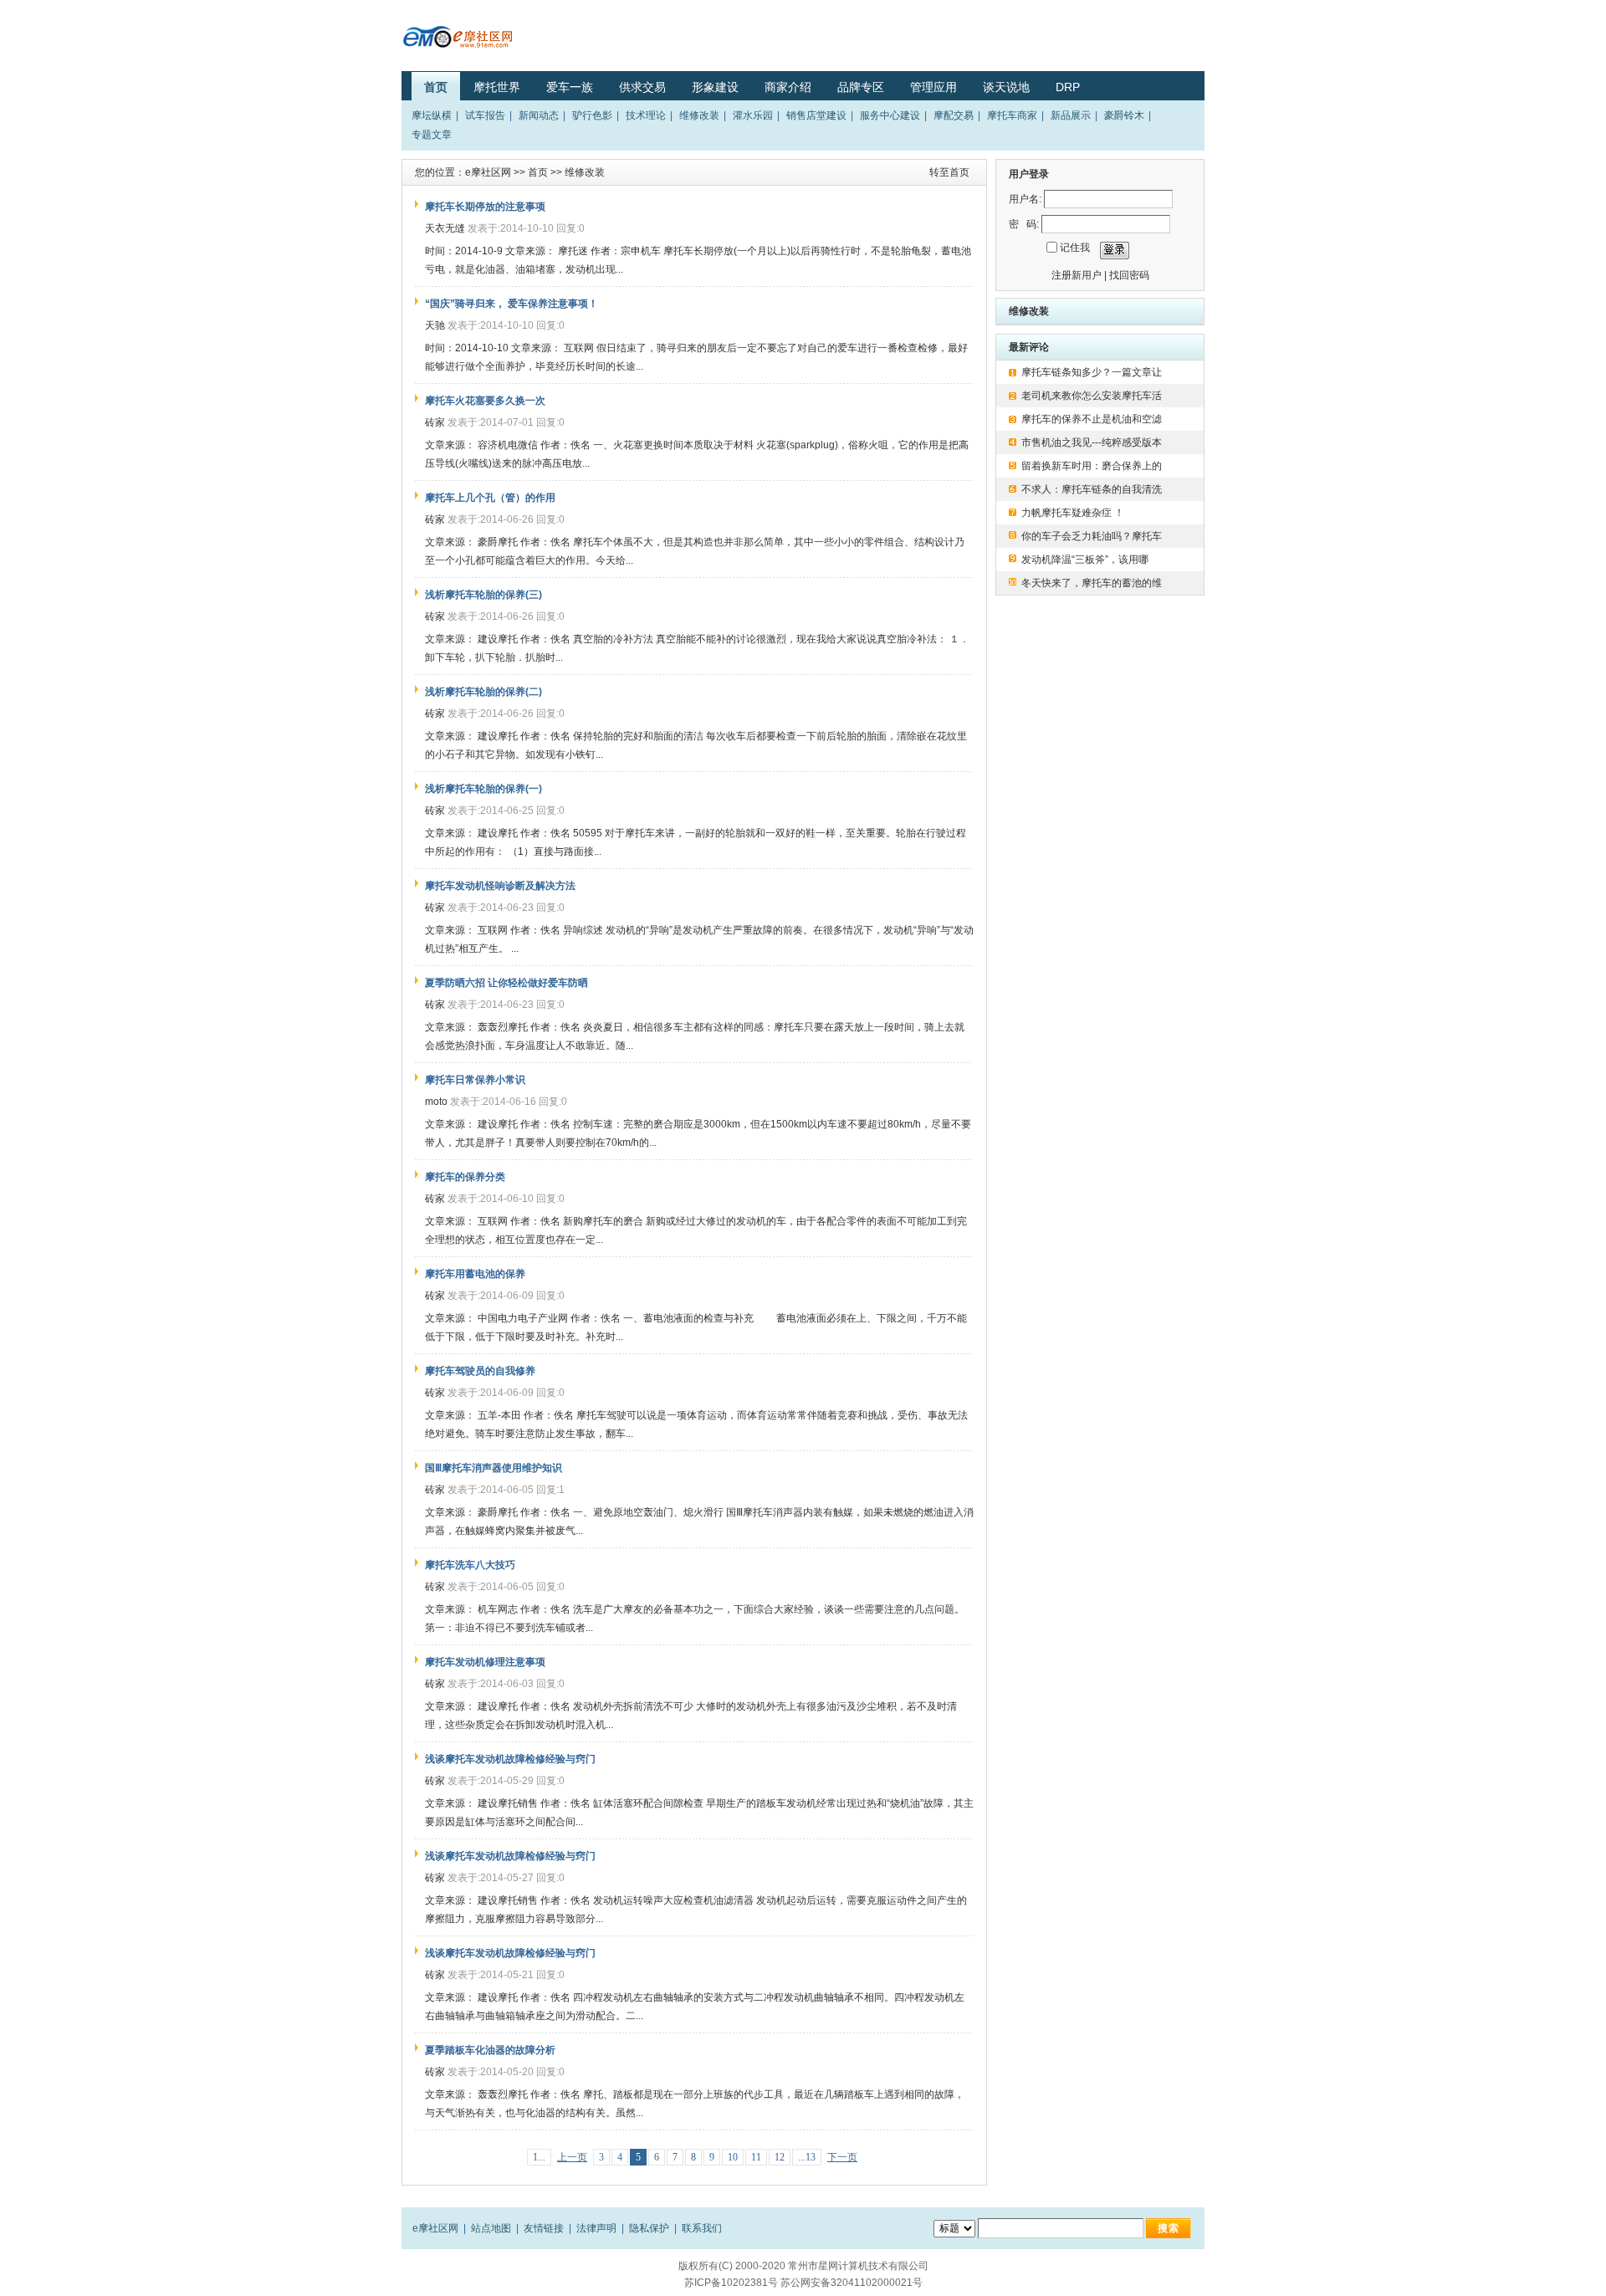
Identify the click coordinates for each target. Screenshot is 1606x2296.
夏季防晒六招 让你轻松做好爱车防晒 (506, 983)
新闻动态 (539, 115)
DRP (1068, 87)
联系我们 (702, 2228)
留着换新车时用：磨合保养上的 (1093, 466)
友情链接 (544, 2228)
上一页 (572, 2157)
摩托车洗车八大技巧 (470, 1565)
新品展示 (1071, 115)
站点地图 (491, 2228)
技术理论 (646, 115)
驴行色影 (592, 115)
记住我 (1075, 248)
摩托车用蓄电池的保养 (475, 1274)
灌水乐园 (753, 115)
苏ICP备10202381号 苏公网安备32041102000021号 (803, 2283)
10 (733, 2157)
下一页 (842, 2157)
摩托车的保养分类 (465, 1177)
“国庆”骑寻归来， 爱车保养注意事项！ (511, 304)
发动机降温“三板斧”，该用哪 (1086, 560)
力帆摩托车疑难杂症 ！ (1073, 513)
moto (436, 1102)
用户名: (1025, 199)
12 (780, 2157)
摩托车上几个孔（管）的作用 (490, 498)
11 (756, 2157)
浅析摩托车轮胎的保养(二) (483, 692)
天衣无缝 (445, 228)
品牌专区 (861, 87)
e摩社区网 (488, 172)
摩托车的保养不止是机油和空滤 (1093, 419)
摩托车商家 (1012, 115)
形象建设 (715, 87)
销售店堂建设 (816, 115)
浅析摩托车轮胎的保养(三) (483, 595)
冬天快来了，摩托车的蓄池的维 (1093, 583)
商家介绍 (788, 87)
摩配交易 (954, 115)
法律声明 (596, 2228)
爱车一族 (570, 87)
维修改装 (699, 115)
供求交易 (642, 87)
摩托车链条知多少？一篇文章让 (1093, 372)
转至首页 (949, 172)
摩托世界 (497, 87)
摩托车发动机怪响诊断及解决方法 (500, 886)
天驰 (435, 325)
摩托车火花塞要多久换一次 (485, 401)
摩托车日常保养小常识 (475, 1080)
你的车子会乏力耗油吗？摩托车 (1093, 536)
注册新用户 (1077, 275)
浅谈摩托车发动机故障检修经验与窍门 (510, 1759)
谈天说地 (1006, 87)
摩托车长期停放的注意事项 (485, 207)
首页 (436, 87)
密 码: (1024, 224)
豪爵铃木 (1124, 115)
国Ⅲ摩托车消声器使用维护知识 (494, 1468)
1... (539, 2157)
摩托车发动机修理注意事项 (485, 1662)
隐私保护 (649, 2228)
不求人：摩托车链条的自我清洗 (1092, 489)
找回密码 (1129, 275)
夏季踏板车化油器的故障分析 (490, 2050)
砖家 (435, 422)
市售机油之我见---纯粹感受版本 (1092, 442)
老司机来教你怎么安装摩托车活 (1093, 396)
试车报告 (485, 115)
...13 (807, 2157)
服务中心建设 (890, 115)
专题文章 (432, 135)
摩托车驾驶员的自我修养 (480, 1371)
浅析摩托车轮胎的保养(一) (483, 789)
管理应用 (933, 87)
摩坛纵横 (432, 115)
